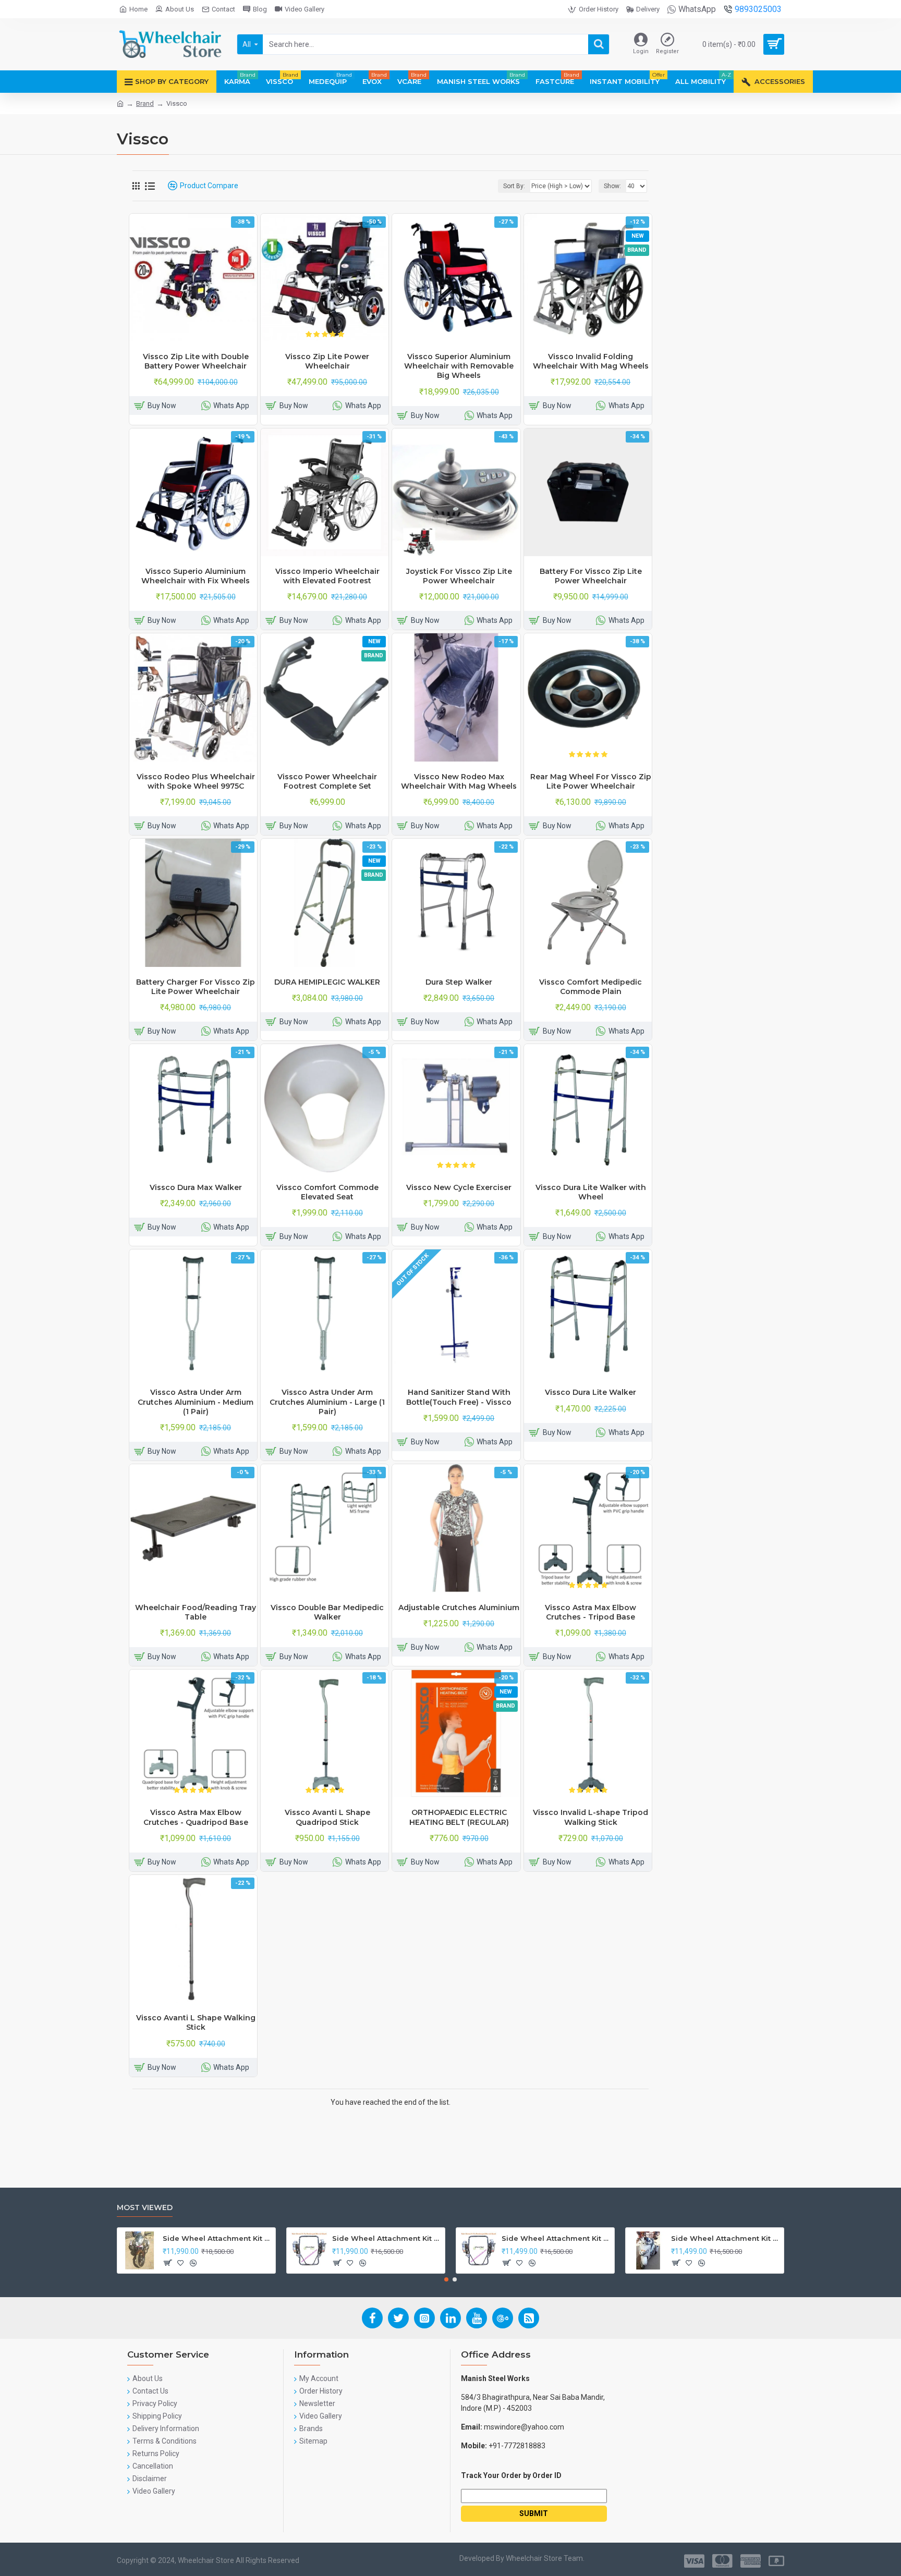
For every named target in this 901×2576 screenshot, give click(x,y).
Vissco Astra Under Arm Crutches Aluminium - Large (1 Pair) (327, 1402)
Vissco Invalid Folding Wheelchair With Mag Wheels (591, 361)
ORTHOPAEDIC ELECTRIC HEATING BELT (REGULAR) (459, 1817)
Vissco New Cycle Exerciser (459, 1187)
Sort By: (514, 186)
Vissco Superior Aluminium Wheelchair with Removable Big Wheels (459, 366)
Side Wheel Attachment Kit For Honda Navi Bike (387, 2238)
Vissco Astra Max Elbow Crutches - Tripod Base (590, 1612)
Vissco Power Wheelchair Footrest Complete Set (327, 781)
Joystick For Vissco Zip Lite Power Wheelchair (459, 576)
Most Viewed (145, 2208)
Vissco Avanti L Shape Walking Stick (196, 2022)
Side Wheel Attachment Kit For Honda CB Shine (217, 2238)
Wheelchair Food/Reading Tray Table (196, 1612)
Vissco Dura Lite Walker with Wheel (591, 1192)
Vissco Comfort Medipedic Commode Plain (590, 987)
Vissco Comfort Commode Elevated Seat (327, 1192)
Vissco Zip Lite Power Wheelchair (327, 361)
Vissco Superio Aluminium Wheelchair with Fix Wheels (196, 576)
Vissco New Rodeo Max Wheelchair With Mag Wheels (459, 781)
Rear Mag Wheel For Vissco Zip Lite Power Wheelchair (591, 781)
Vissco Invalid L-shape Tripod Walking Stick (590, 1817)
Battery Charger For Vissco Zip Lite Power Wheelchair (196, 987)
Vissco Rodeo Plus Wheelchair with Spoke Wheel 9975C (196, 781)
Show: (612, 186)
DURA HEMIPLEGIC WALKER (327, 982)
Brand (145, 103)
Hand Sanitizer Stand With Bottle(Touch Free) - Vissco (459, 1397)
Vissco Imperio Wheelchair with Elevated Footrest (327, 576)
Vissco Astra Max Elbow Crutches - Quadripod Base (196, 1817)
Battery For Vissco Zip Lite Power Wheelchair (591, 576)
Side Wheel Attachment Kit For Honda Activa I (726, 2238)
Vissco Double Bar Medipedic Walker (327, 1612)
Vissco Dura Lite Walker (590, 1392)
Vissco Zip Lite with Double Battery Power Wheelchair (196, 361)
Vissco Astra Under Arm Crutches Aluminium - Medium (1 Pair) (196, 1402)
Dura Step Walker (459, 982)
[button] (446, 2279)
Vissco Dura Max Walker (196, 1187)
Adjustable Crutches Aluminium (459, 1608)
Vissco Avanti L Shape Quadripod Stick (327, 1817)
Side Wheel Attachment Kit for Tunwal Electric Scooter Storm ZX (556, 2238)
